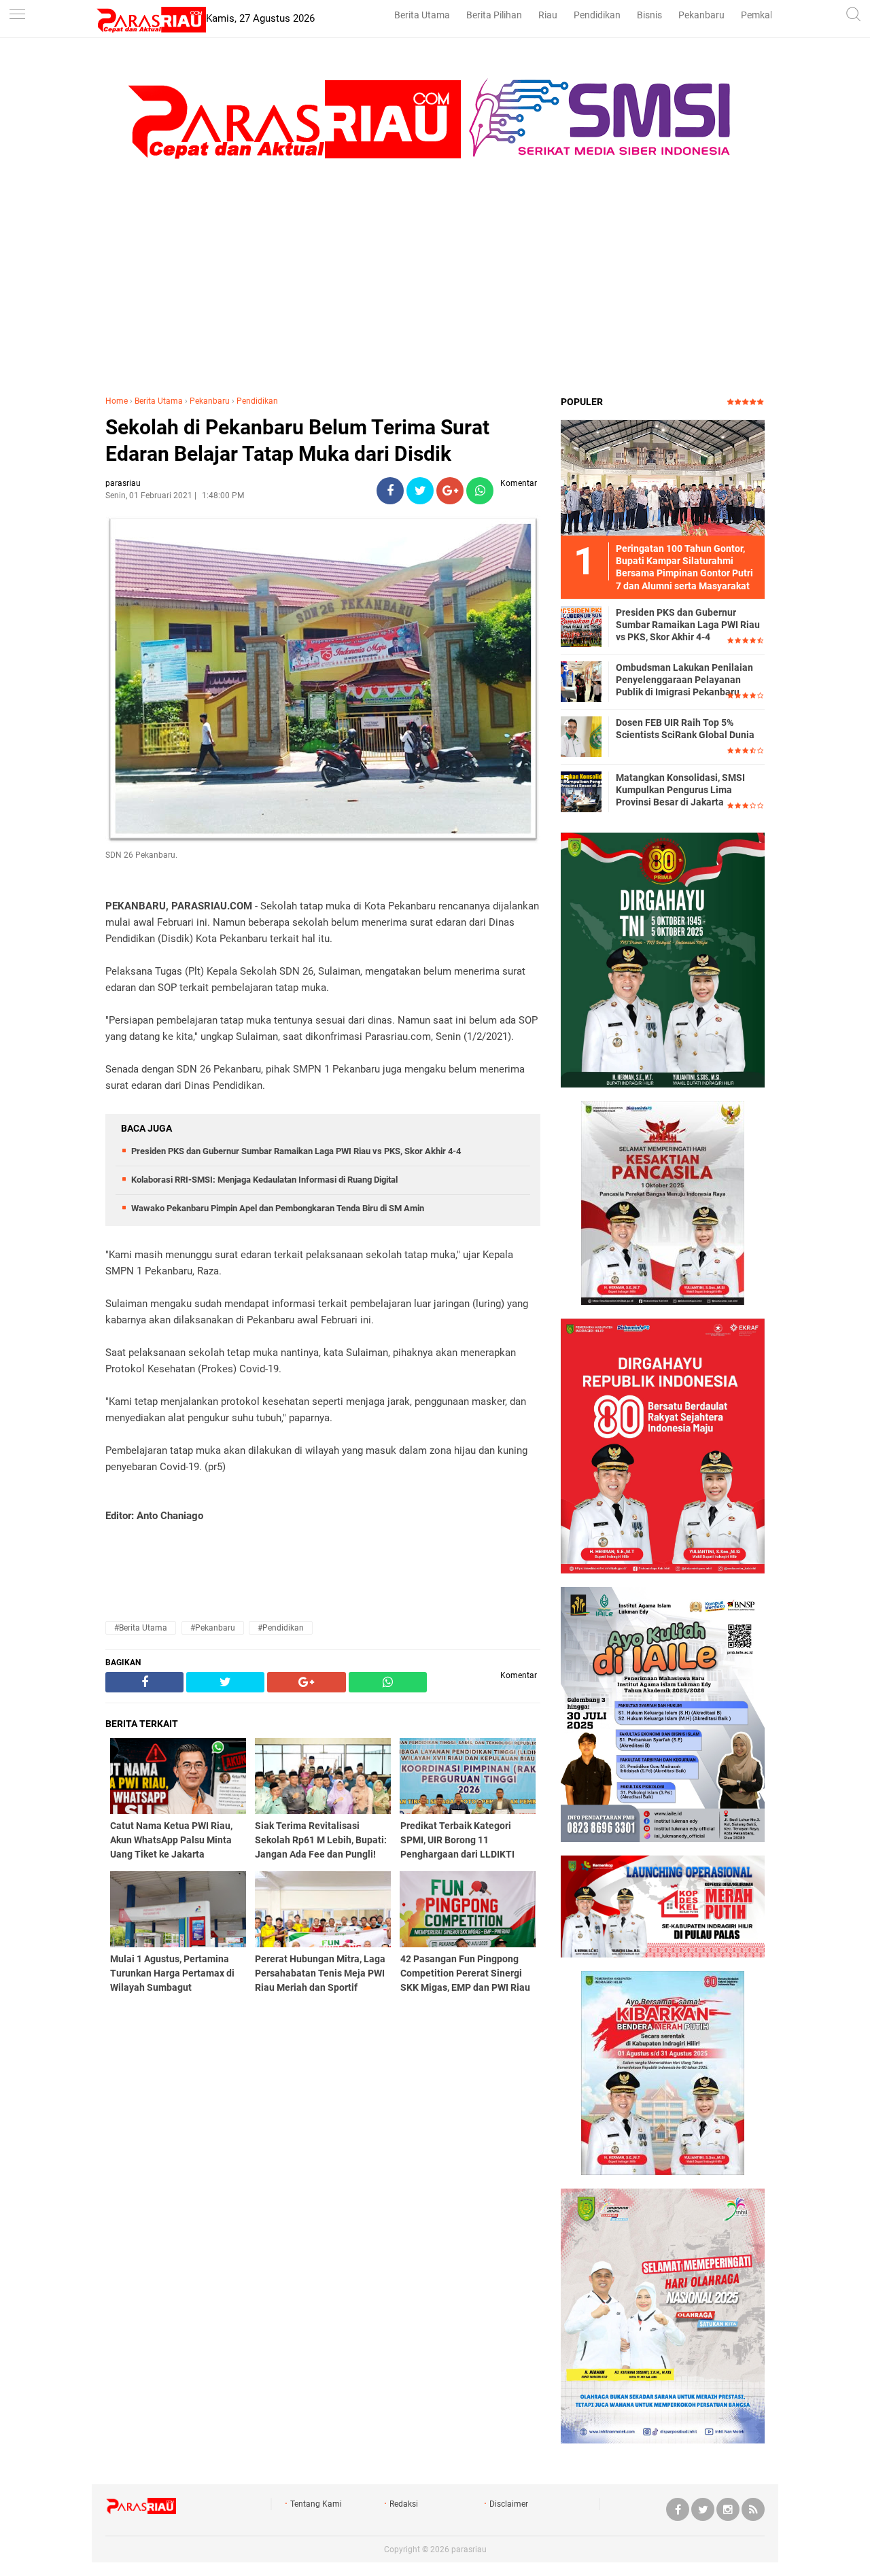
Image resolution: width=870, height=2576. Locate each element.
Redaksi (404, 2504)
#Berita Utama (141, 1628)
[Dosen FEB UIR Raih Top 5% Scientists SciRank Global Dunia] (581, 736)
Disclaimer (509, 2504)
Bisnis (649, 15)
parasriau (469, 2549)
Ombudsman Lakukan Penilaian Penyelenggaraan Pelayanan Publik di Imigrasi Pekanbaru (684, 680)
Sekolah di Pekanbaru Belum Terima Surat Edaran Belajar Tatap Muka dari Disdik (297, 440)
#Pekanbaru (213, 1628)
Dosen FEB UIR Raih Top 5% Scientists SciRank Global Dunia (685, 729)
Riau (548, 15)
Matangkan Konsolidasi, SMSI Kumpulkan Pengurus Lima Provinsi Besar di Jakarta (680, 790)
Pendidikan (597, 15)
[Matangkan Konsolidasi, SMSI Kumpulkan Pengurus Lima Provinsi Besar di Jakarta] (581, 791)
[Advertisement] (435, 286)
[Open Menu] (17, 15)
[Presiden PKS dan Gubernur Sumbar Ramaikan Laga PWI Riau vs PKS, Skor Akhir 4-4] (581, 626)
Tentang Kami (316, 2504)
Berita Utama (422, 15)
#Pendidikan (281, 1628)
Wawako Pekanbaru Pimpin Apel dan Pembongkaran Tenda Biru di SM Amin (278, 1208)
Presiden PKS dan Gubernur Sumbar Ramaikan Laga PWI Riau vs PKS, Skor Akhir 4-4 (296, 1151)
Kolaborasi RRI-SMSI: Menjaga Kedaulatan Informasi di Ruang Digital (264, 1180)
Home (117, 401)
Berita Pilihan (494, 15)
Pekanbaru (701, 15)
